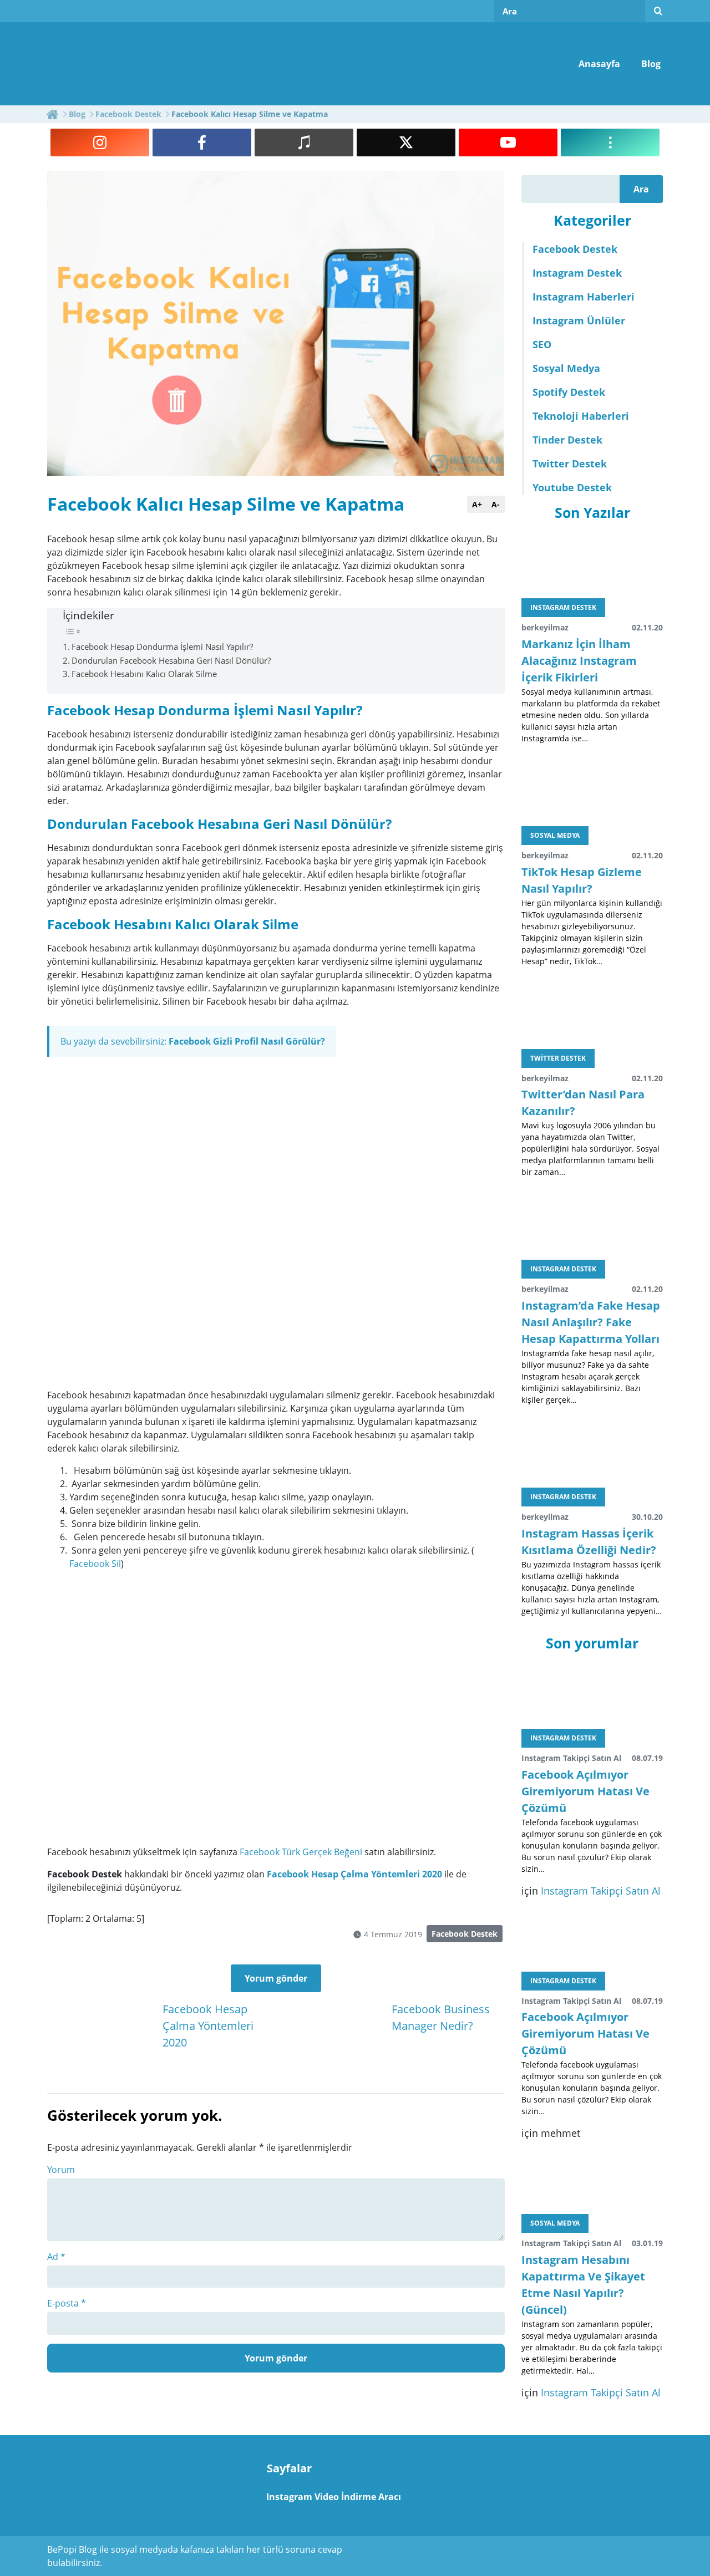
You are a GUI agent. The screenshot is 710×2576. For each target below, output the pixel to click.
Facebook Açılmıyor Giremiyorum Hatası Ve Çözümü (585, 1791)
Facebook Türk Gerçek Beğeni (301, 1852)
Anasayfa (599, 64)
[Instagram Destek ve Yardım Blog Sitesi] (132, 63)
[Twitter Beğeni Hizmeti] (406, 142)
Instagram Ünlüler (579, 320)
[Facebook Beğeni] (202, 142)
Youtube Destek (572, 487)
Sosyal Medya (566, 368)
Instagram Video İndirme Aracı (334, 2497)
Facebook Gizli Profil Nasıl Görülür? (247, 1041)
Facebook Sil (95, 1564)
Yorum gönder (276, 1978)
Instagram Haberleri (584, 297)
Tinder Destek (567, 440)
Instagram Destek (577, 273)
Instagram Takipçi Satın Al (601, 1891)
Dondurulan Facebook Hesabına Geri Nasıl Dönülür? (171, 660)
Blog (651, 64)
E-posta (67, 2303)
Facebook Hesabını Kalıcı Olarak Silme (144, 674)
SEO (542, 344)
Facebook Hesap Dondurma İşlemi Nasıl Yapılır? (162, 646)
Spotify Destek (569, 392)
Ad (56, 2257)
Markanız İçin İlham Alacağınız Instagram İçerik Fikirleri (579, 661)
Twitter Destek (570, 464)
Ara (641, 189)
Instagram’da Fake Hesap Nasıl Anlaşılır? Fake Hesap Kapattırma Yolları (591, 1322)
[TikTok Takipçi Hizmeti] (304, 142)
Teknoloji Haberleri (581, 416)
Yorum (61, 2170)
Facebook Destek (465, 1934)
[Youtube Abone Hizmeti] (508, 142)
